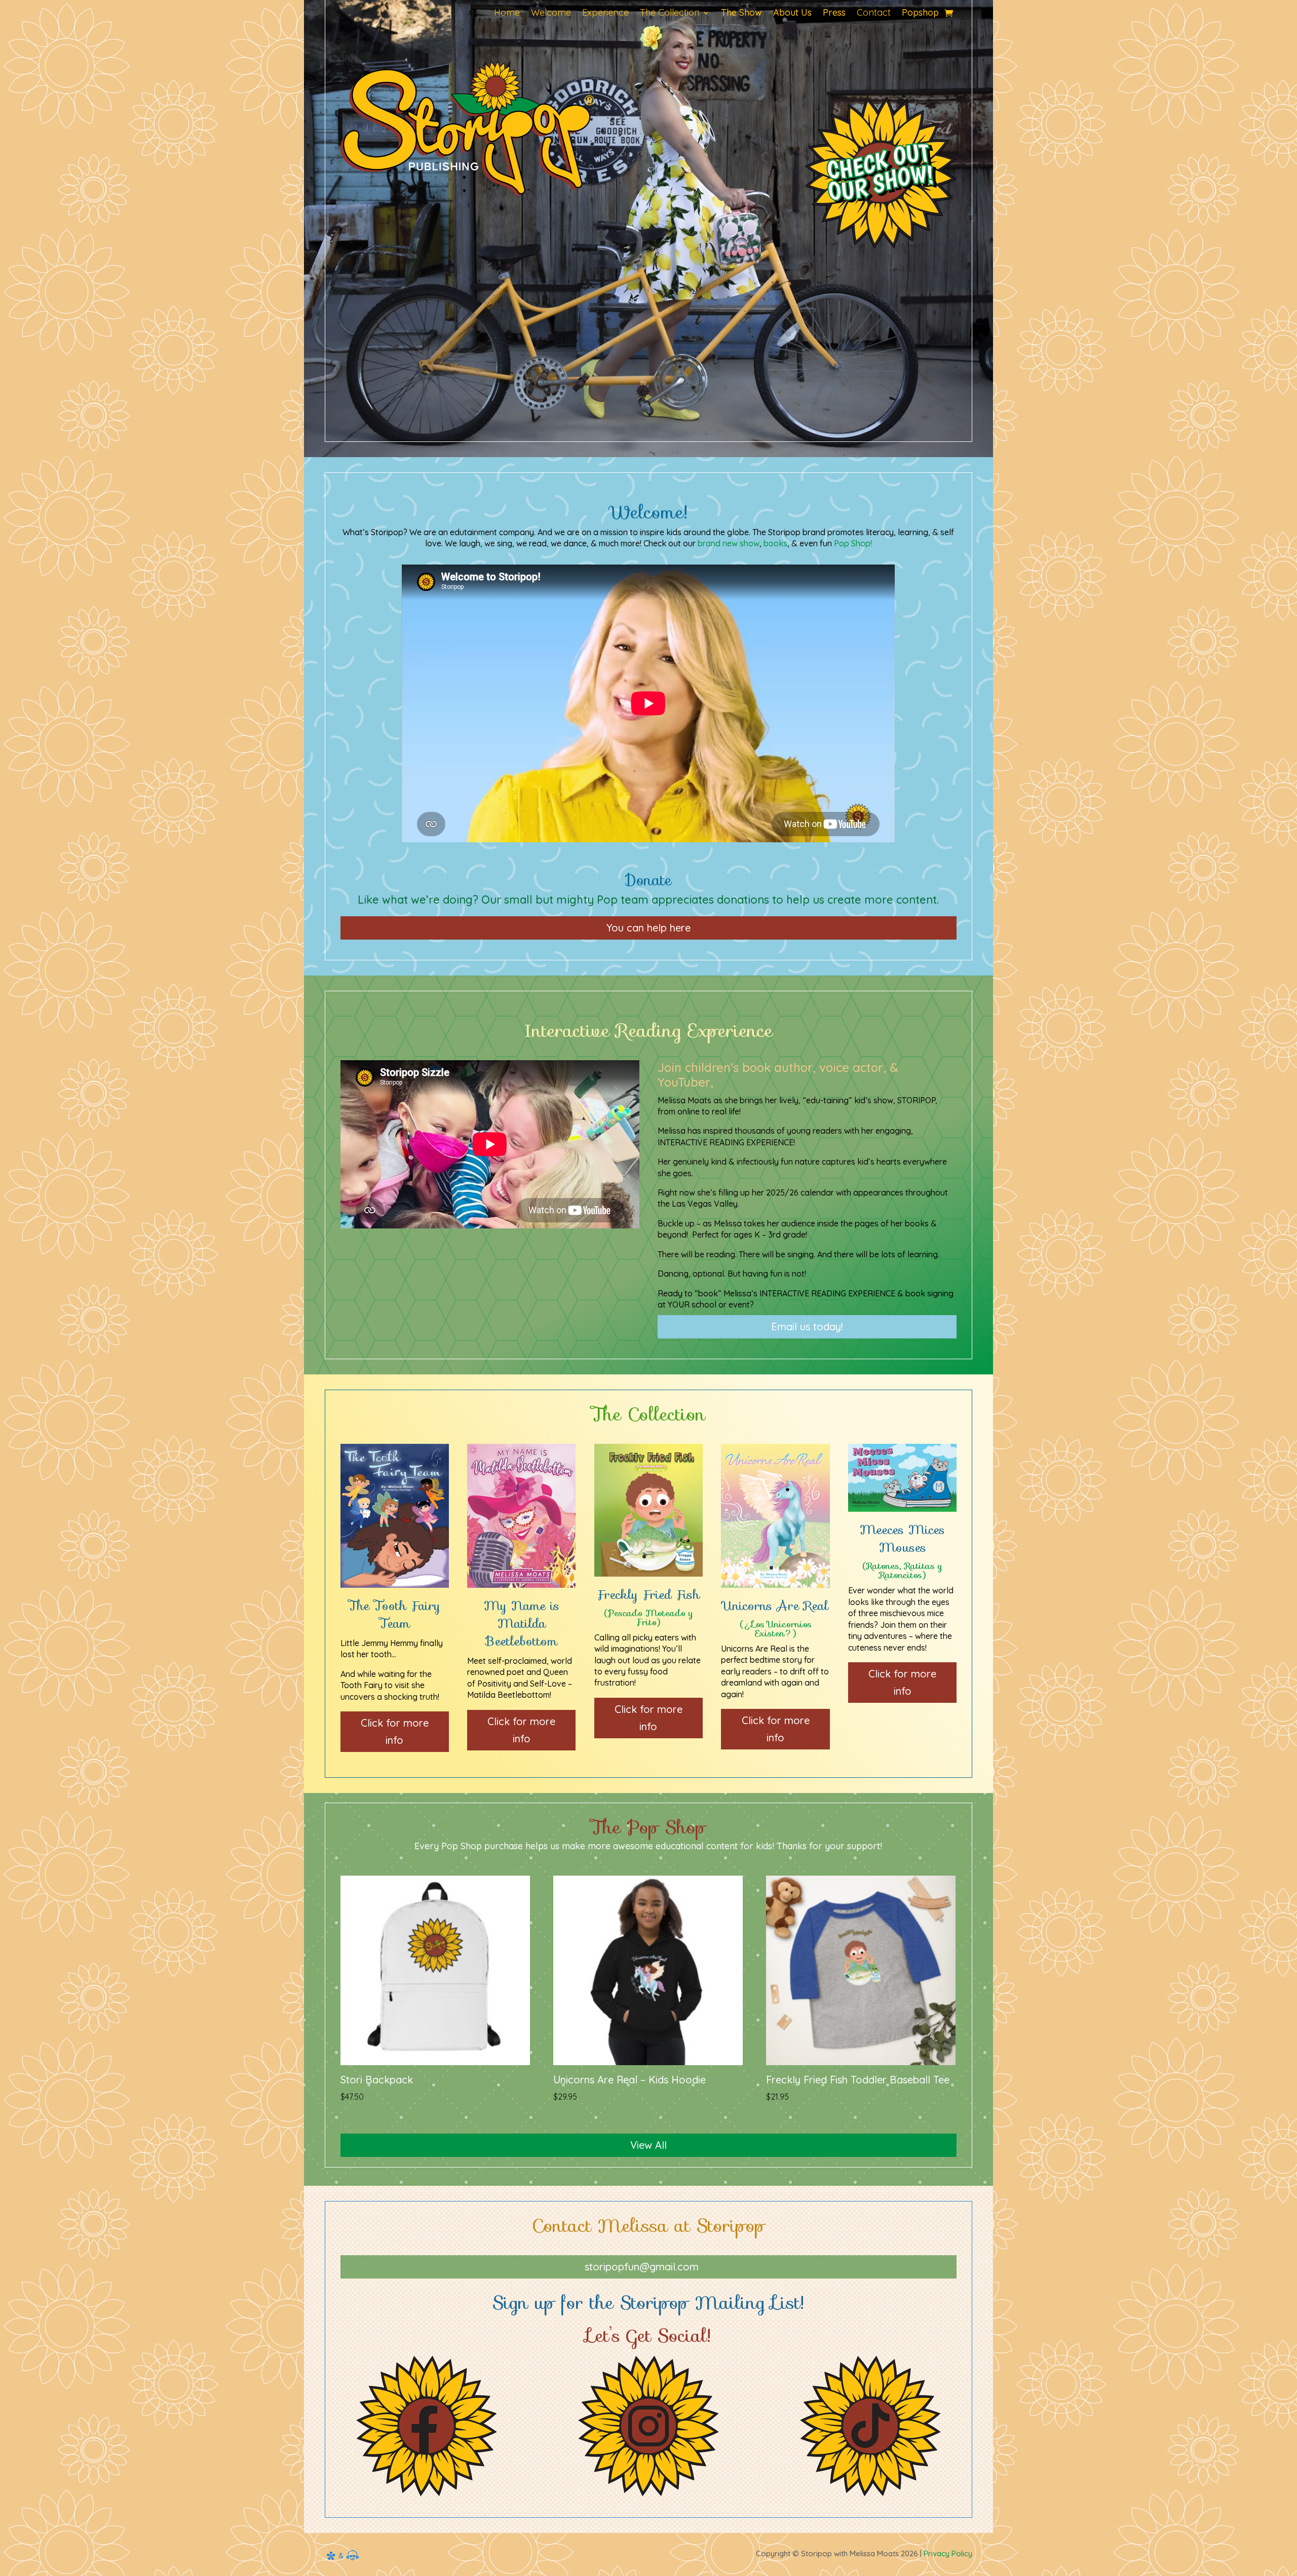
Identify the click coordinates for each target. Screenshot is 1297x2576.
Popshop (920, 14)
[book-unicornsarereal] (775, 1585)
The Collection (670, 14)
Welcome (551, 14)
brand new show (729, 543)
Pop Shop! (853, 543)
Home (507, 14)
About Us (792, 14)
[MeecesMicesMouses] (902, 1509)
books (775, 543)
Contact (874, 14)
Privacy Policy (948, 2553)
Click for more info (395, 1731)
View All (648, 2145)
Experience (605, 14)
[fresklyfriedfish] (648, 1574)
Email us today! (807, 1327)
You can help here (648, 928)
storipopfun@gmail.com (642, 2267)
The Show (741, 14)
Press (834, 14)
